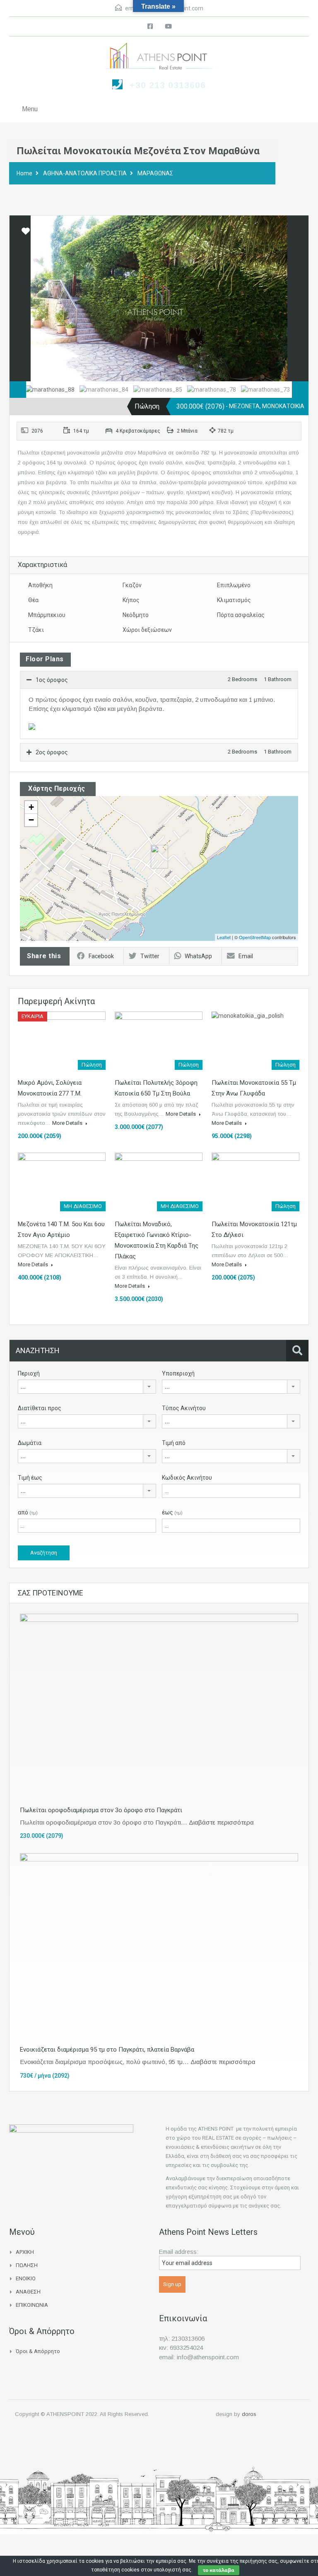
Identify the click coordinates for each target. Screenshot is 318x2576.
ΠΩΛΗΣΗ (27, 2265)
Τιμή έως (30, 1478)
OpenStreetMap (255, 937)
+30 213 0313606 (168, 85)
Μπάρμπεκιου (47, 615)
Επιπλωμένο (234, 585)
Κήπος (131, 600)
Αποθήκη (40, 585)
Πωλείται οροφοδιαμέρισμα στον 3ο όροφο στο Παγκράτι (101, 1810)
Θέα (33, 600)
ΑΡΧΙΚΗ (25, 2252)
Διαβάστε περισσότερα (221, 1822)
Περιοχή (29, 1373)
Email (246, 956)
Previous (24, 299)
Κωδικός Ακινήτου (187, 1478)
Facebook (101, 956)
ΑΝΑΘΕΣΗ (28, 2292)
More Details (68, 1123)
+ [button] (31, 807)
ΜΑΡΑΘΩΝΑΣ (155, 173)
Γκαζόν (132, 585)
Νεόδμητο (136, 615)
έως (172, 1512)
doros (249, 2414)
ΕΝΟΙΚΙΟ (26, 2278)
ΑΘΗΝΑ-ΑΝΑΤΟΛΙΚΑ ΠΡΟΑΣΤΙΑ (85, 173)
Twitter (150, 956)
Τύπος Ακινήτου (184, 1408)
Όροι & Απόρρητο (38, 2351)
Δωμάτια (30, 1443)
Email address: (179, 2252)
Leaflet (224, 937)
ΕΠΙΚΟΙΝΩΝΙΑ (32, 2305)
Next (294, 299)
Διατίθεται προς (40, 1408)
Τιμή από (174, 1443)
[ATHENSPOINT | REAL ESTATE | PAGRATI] (159, 57)
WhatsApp (198, 956)
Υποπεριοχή (178, 1373)
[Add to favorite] (26, 234)
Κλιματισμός (234, 600)
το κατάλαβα (219, 2570)
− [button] (31, 820)
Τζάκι (36, 630)
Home (24, 173)
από (28, 1512)
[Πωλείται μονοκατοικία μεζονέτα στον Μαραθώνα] (159, 857)
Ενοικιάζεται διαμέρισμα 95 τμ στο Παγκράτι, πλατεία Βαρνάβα (107, 2050)
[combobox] (87, 1387)
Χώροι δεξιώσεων (147, 630)
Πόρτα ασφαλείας (241, 615)
